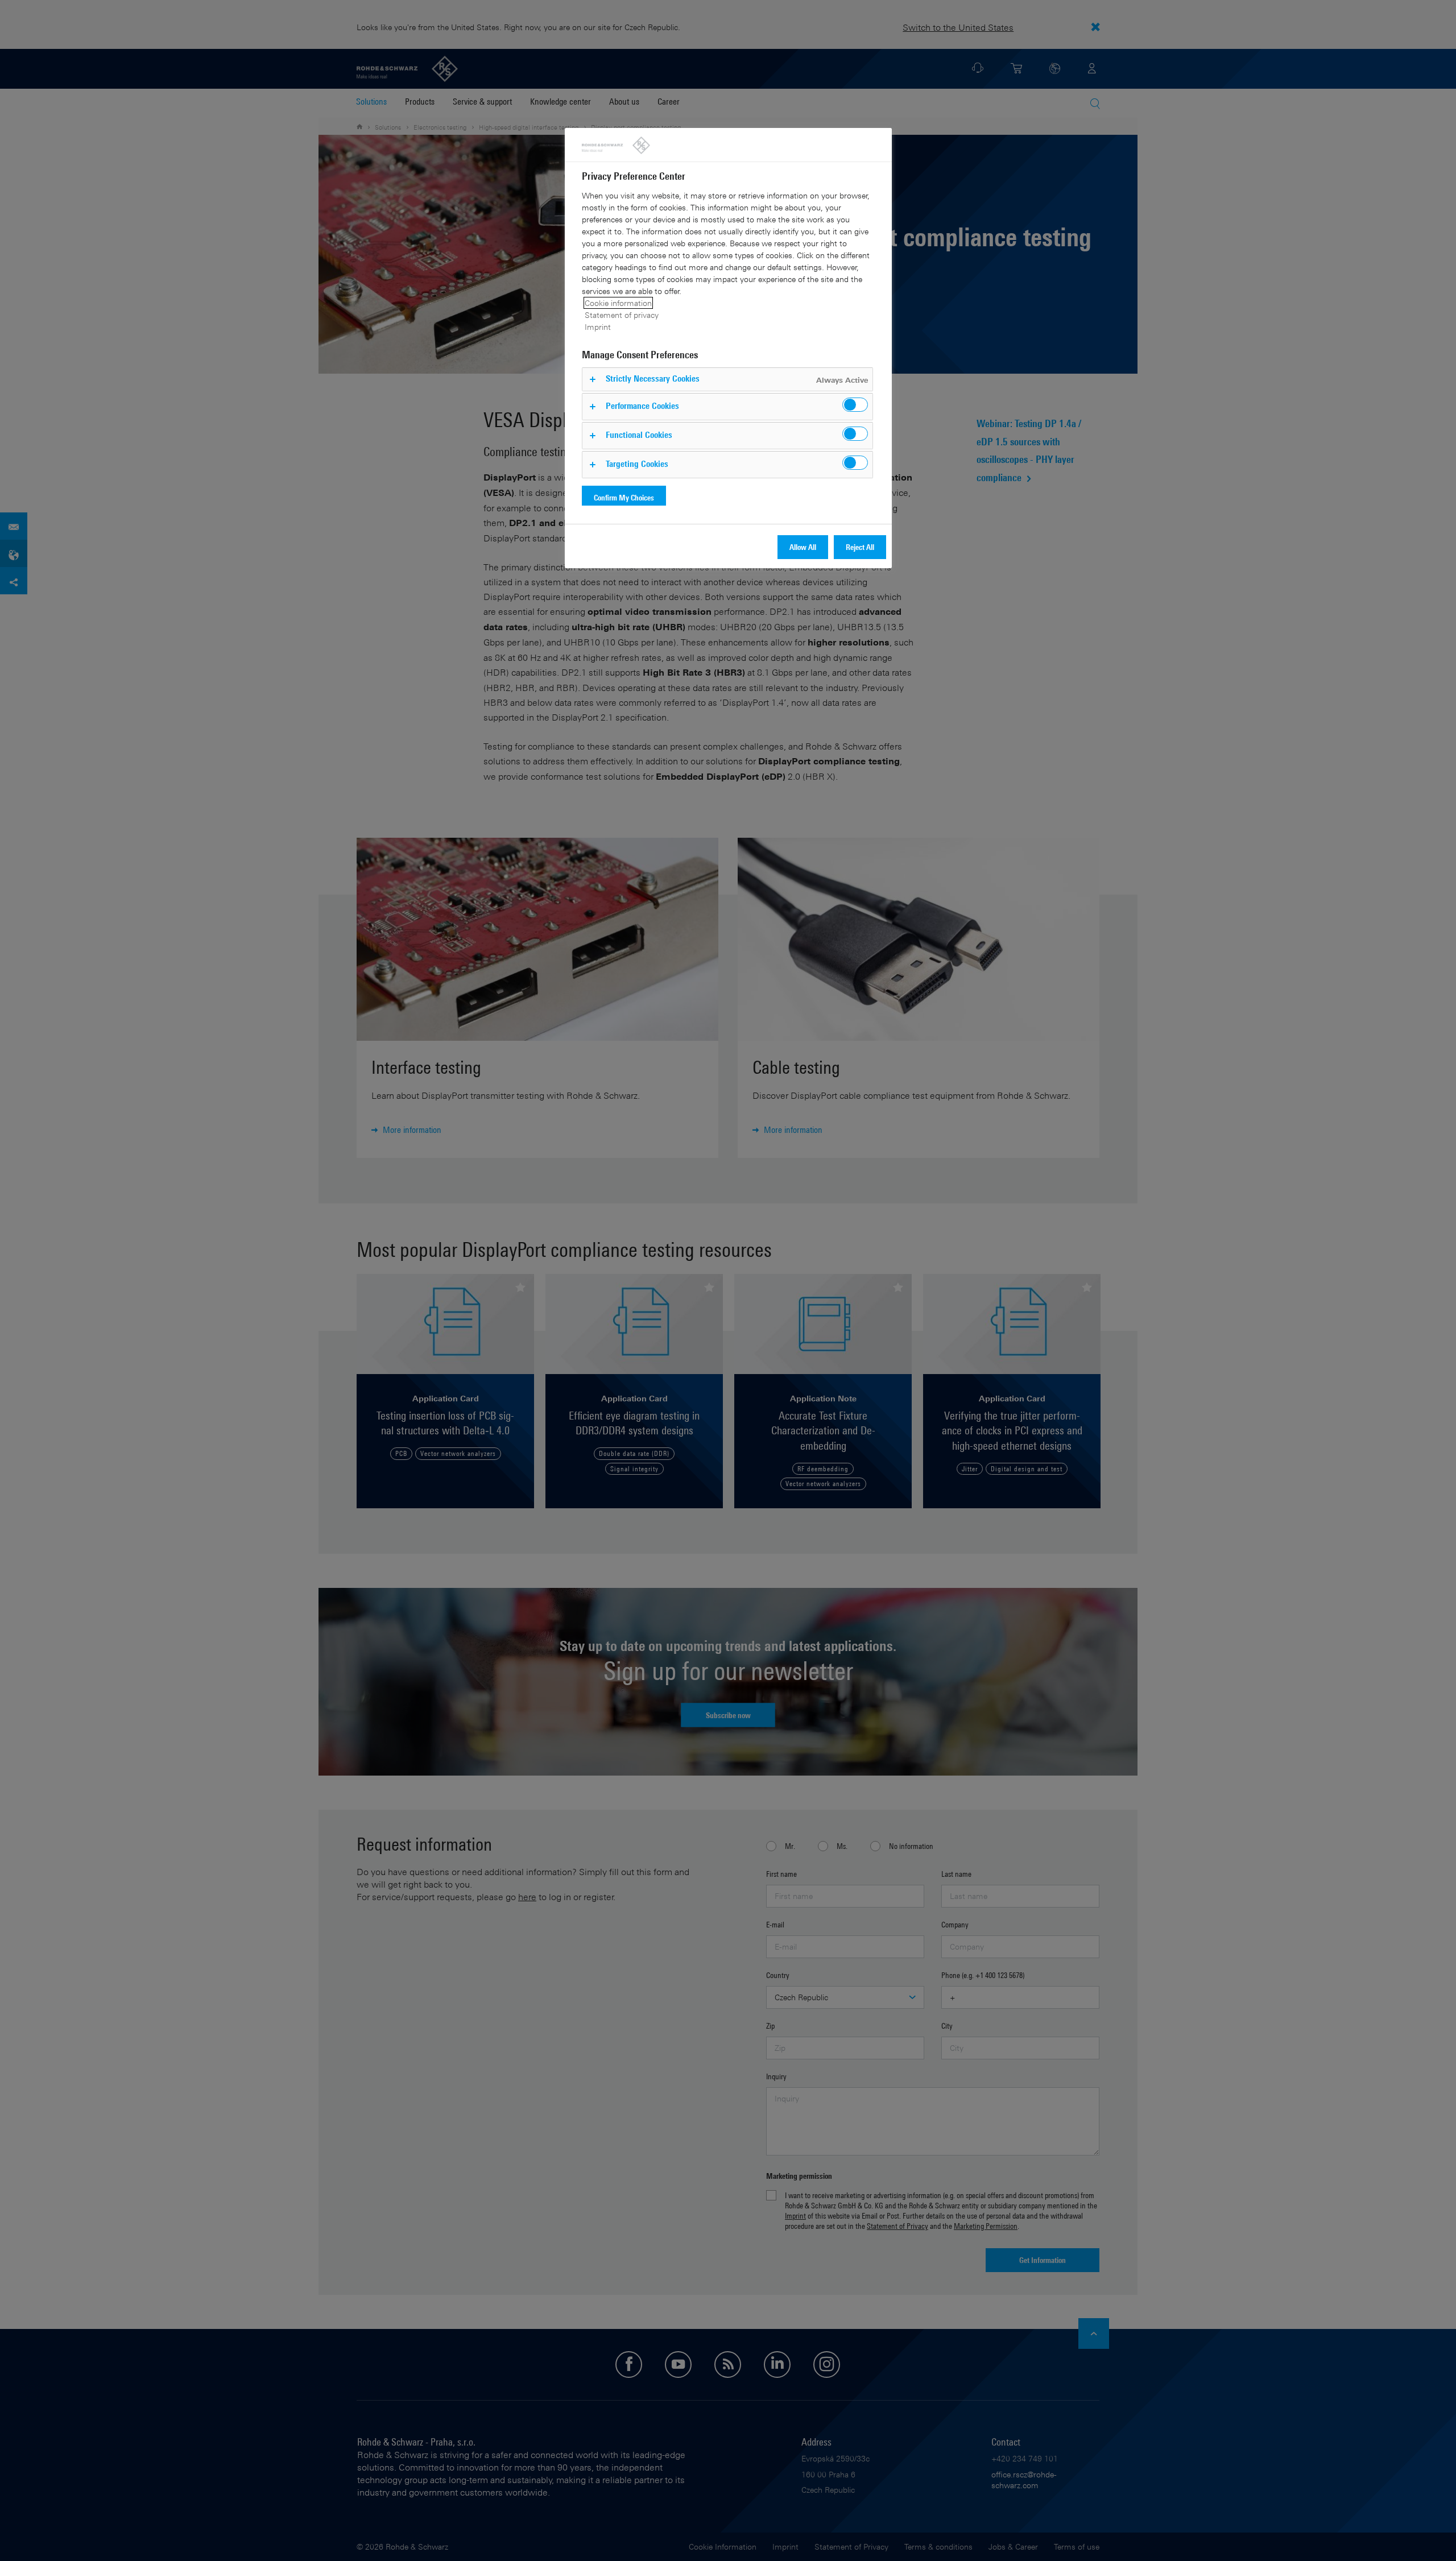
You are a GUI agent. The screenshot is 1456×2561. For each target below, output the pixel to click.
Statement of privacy (622, 315)
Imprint (598, 327)
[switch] (855, 405)
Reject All (860, 547)
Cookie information (618, 303)
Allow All (803, 547)
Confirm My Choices (624, 497)
